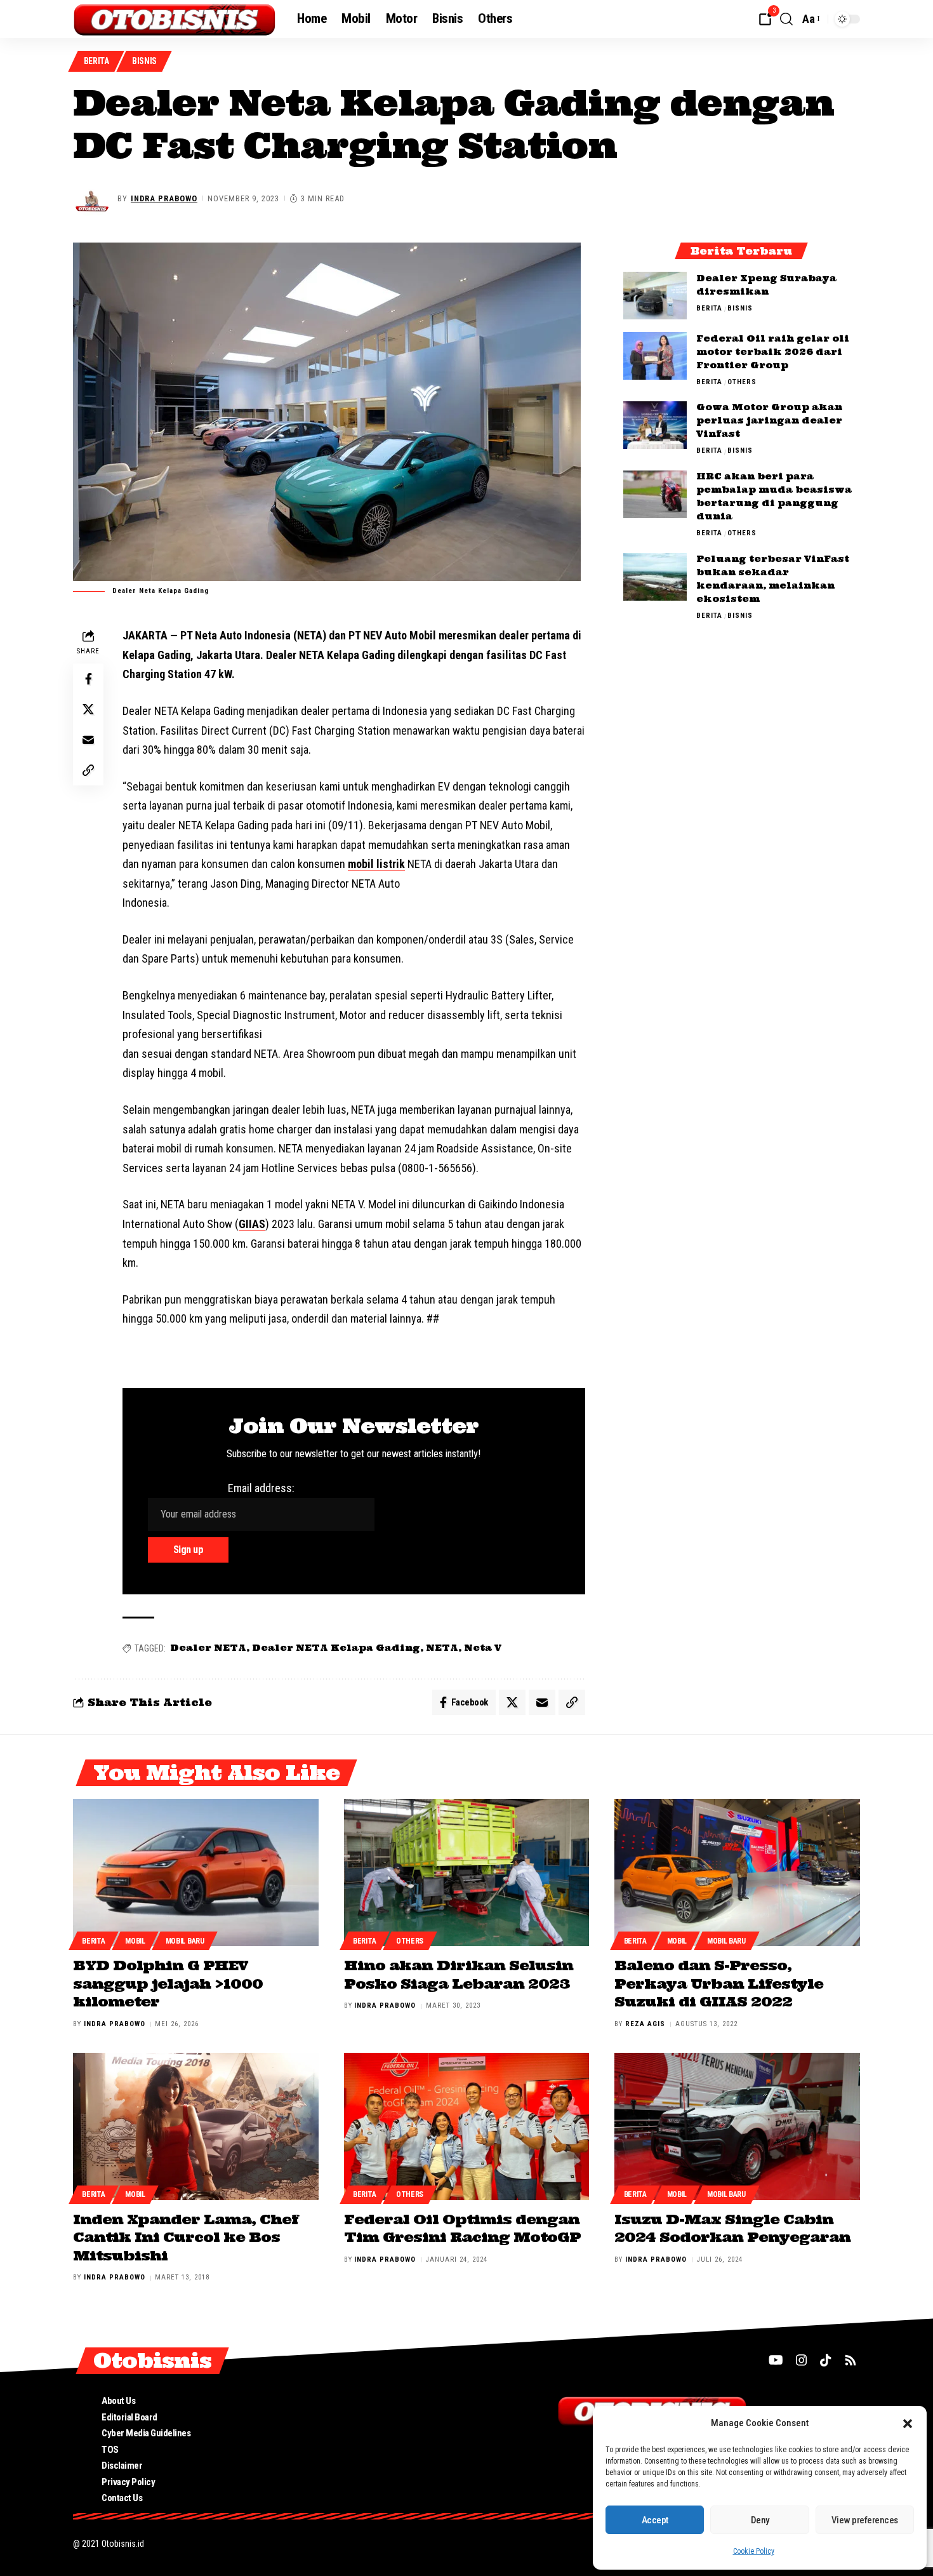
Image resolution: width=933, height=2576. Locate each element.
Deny (760, 2520)
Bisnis (144, 61)
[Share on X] (88, 709)
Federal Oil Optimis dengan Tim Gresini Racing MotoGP (462, 2228)
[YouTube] (776, 2360)
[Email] (88, 740)
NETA (442, 1648)
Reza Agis (645, 2024)
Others (742, 382)
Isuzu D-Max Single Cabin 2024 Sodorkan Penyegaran (732, 2228)
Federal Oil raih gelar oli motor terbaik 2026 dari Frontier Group (773, 352)
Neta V (483, 1648)
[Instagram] (802, 2360)
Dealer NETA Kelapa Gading (336, 1648)
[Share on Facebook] (88, 679)
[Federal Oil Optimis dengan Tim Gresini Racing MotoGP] (467, 2126)
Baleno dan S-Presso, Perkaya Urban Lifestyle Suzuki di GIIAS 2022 (719, 1983)
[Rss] (850, 2360)
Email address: (261, 1488)
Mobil (135, 1941)
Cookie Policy (754, 2551)
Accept (655, 2520)
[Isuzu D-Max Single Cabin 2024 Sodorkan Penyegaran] (737, 2126)
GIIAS (252, 1224)
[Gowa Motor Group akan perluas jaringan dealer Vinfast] (655, 425)
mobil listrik (376, 864)
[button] (908, 2424)
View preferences (865, 2520)
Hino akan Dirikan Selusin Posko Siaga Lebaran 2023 (459, 1974)
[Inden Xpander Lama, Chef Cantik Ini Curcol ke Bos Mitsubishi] (196, 2126)
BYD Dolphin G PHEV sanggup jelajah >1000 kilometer (168, 1983)
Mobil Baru (185, 1941)
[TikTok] (826, 2360)
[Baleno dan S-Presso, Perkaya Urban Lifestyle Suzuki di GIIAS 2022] (737, 1872)
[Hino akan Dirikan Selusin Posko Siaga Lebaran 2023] (467, 1872)
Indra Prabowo (164, 198)
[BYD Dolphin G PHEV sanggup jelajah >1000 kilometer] (196, 1872)
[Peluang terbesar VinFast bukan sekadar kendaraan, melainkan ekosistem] (655, 577)
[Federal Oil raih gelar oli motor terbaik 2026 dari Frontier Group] (655, 356)
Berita (96, 61)
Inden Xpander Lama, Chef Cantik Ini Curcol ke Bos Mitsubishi (186, 2237)
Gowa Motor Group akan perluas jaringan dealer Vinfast (769, 421)
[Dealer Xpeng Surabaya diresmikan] (655, 296)
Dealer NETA (208, 1648)
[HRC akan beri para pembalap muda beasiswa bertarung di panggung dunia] (655, 494)
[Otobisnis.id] (175, 19)
